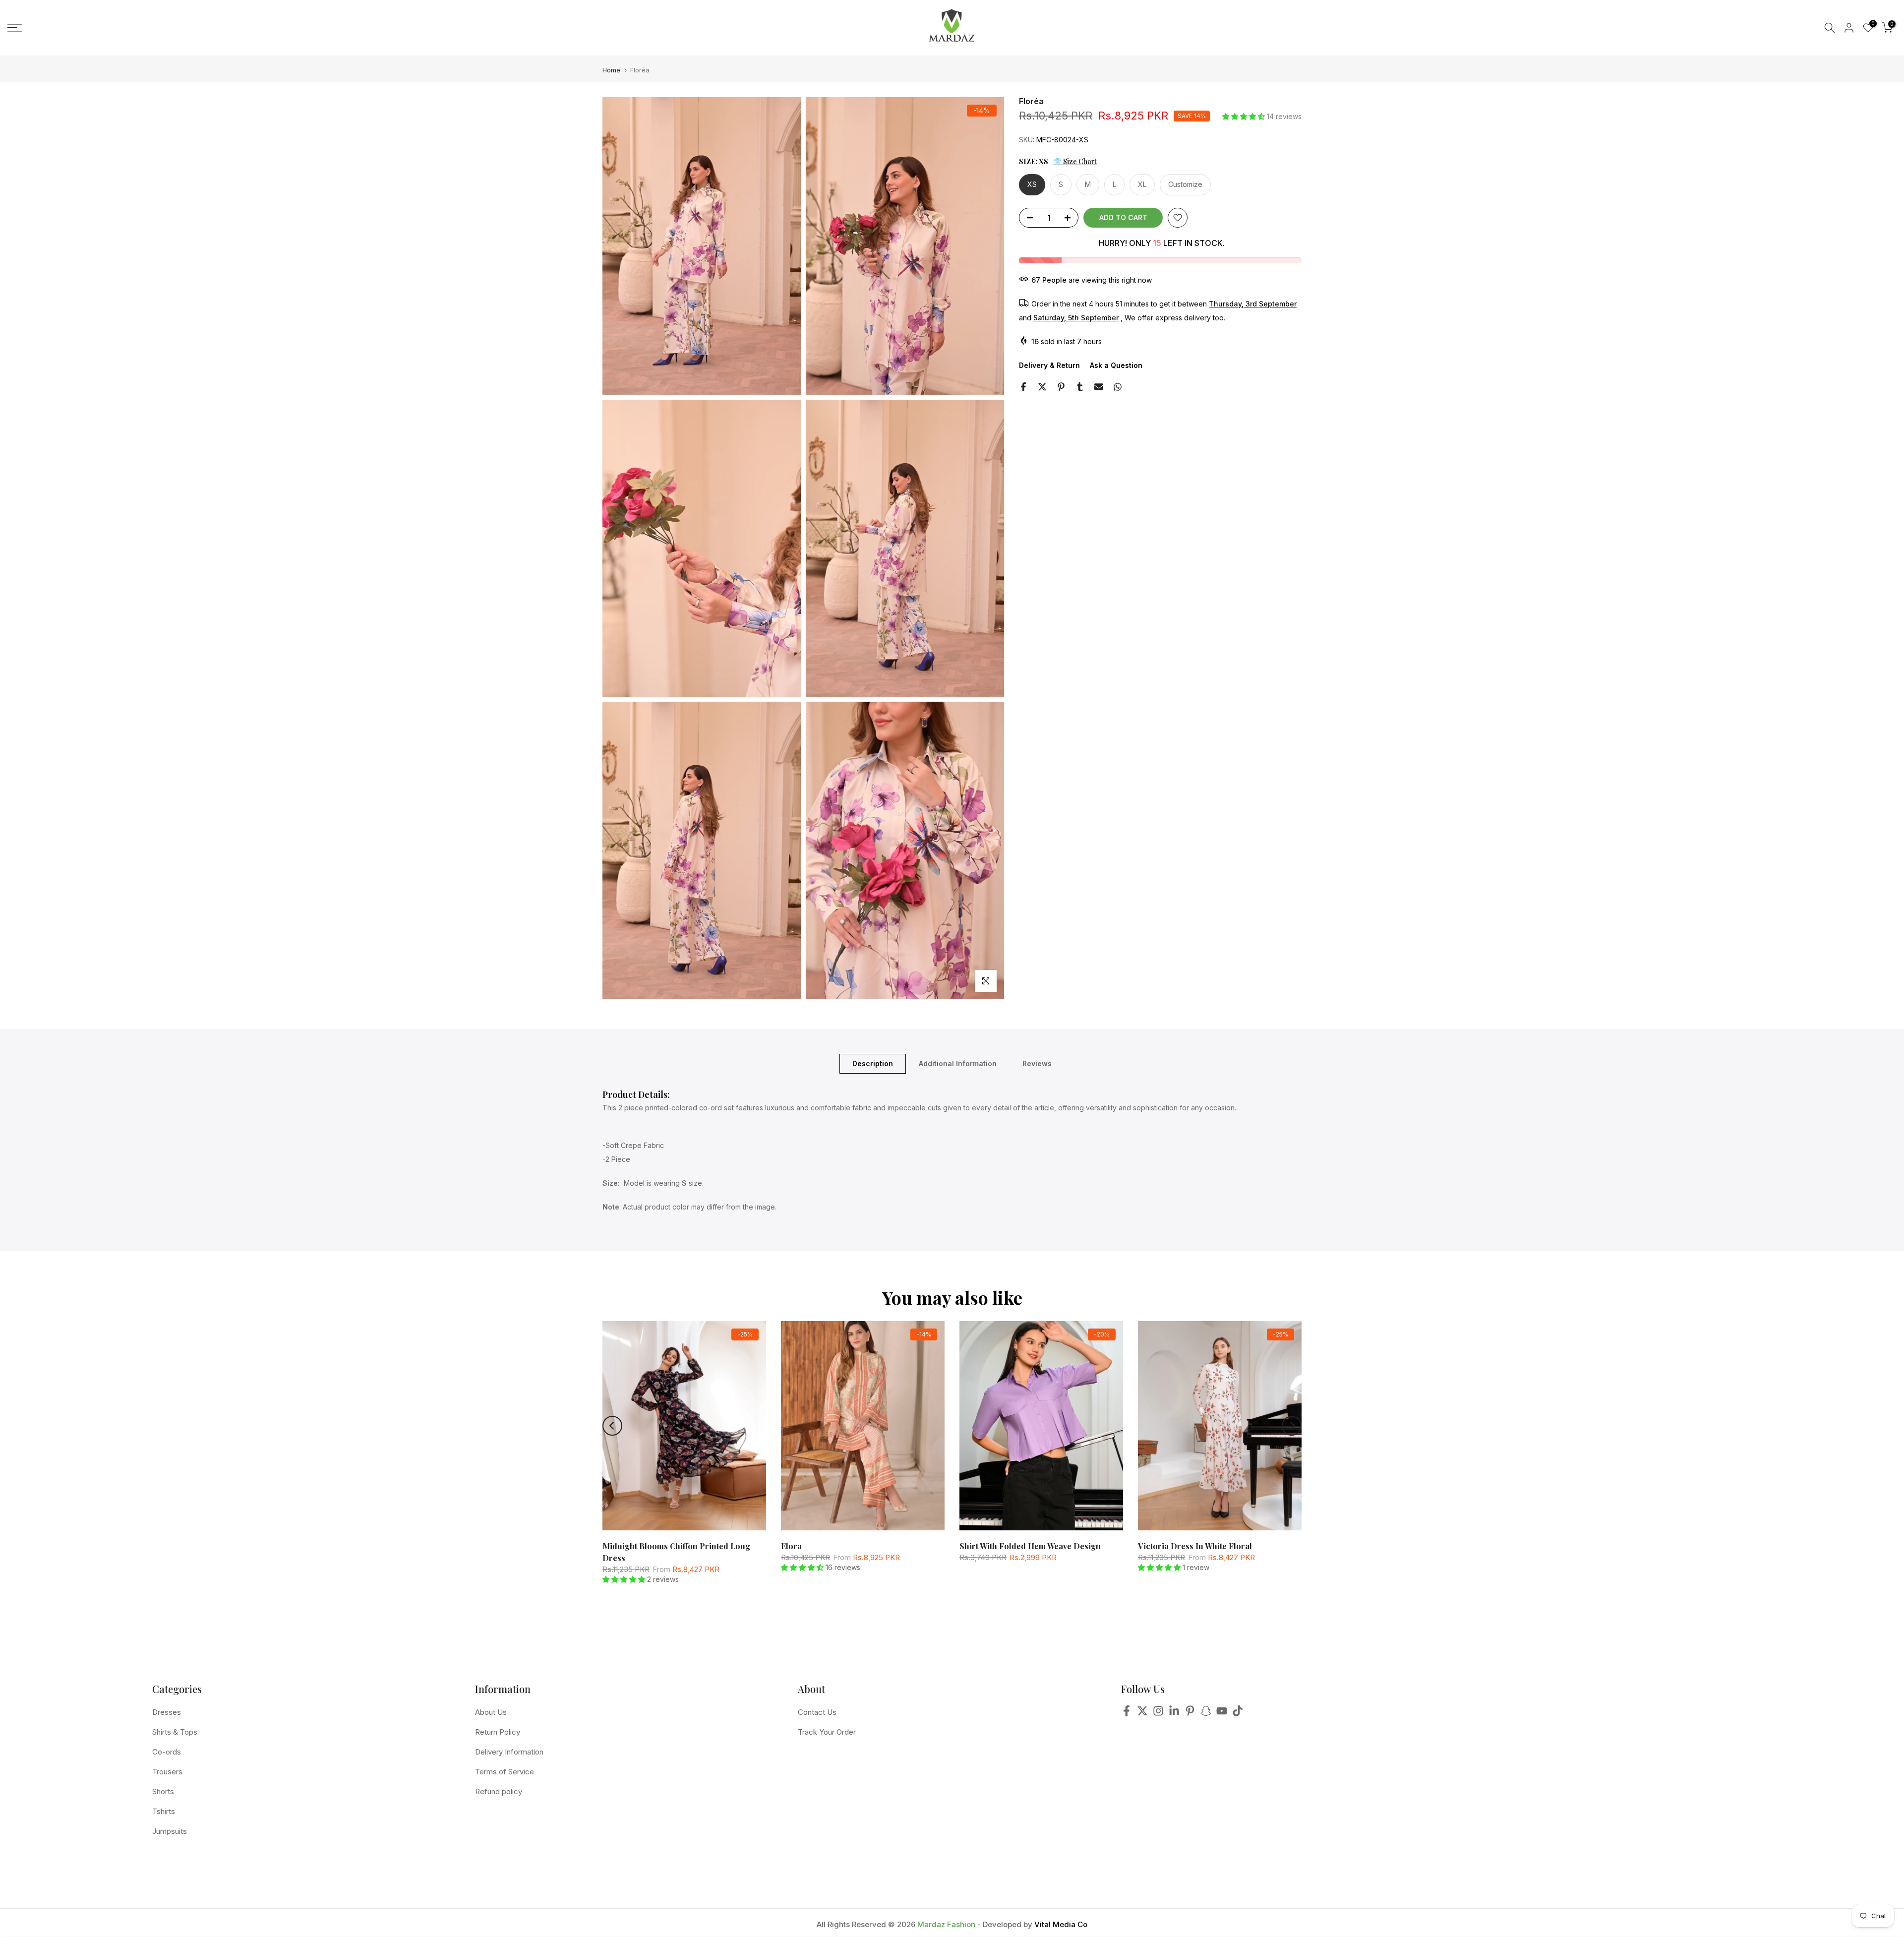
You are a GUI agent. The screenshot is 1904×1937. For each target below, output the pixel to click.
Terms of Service (505, 1772)
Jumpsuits (170, 1831)
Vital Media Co (1061, 1924)
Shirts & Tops (175, 1732)
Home (611, 70)
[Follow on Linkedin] (1174, 1714)
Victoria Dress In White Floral (1195, 1546)
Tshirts (164, 1811)
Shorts (163, 1791)
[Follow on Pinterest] (1190, 1714)
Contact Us (817, 1712)
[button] (1245, 116)
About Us (491, 1712)
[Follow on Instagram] (1158, 1714)
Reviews (1037, 1063)
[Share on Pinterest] (1061, 387)
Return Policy (498, 1732)
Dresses (167, 1712)
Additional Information (958, 1063)
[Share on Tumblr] (1080, 387)
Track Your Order (827, 1732)
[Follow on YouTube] (1222, 1714)
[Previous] (612, 1426)
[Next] (1292, 1426)
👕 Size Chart (1075, 161)
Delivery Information (509, 1752)
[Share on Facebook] (1023, 387)
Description (873, 1063)
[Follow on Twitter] (1142, 1714)
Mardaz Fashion (946, 1924)
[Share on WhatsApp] (1118, 387)
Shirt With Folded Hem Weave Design (1030, 1546)
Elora (791, 1546)
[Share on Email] (1099, 387)
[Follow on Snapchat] (1206, 1714)
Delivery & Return (1049, 365)
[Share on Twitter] (1042, 387)
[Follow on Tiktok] (1238, 1714)
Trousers (167, 1772)
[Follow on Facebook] (1127, 1714)
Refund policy (499, 1791)
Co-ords (167, 1752)
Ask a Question (1116, 365)
